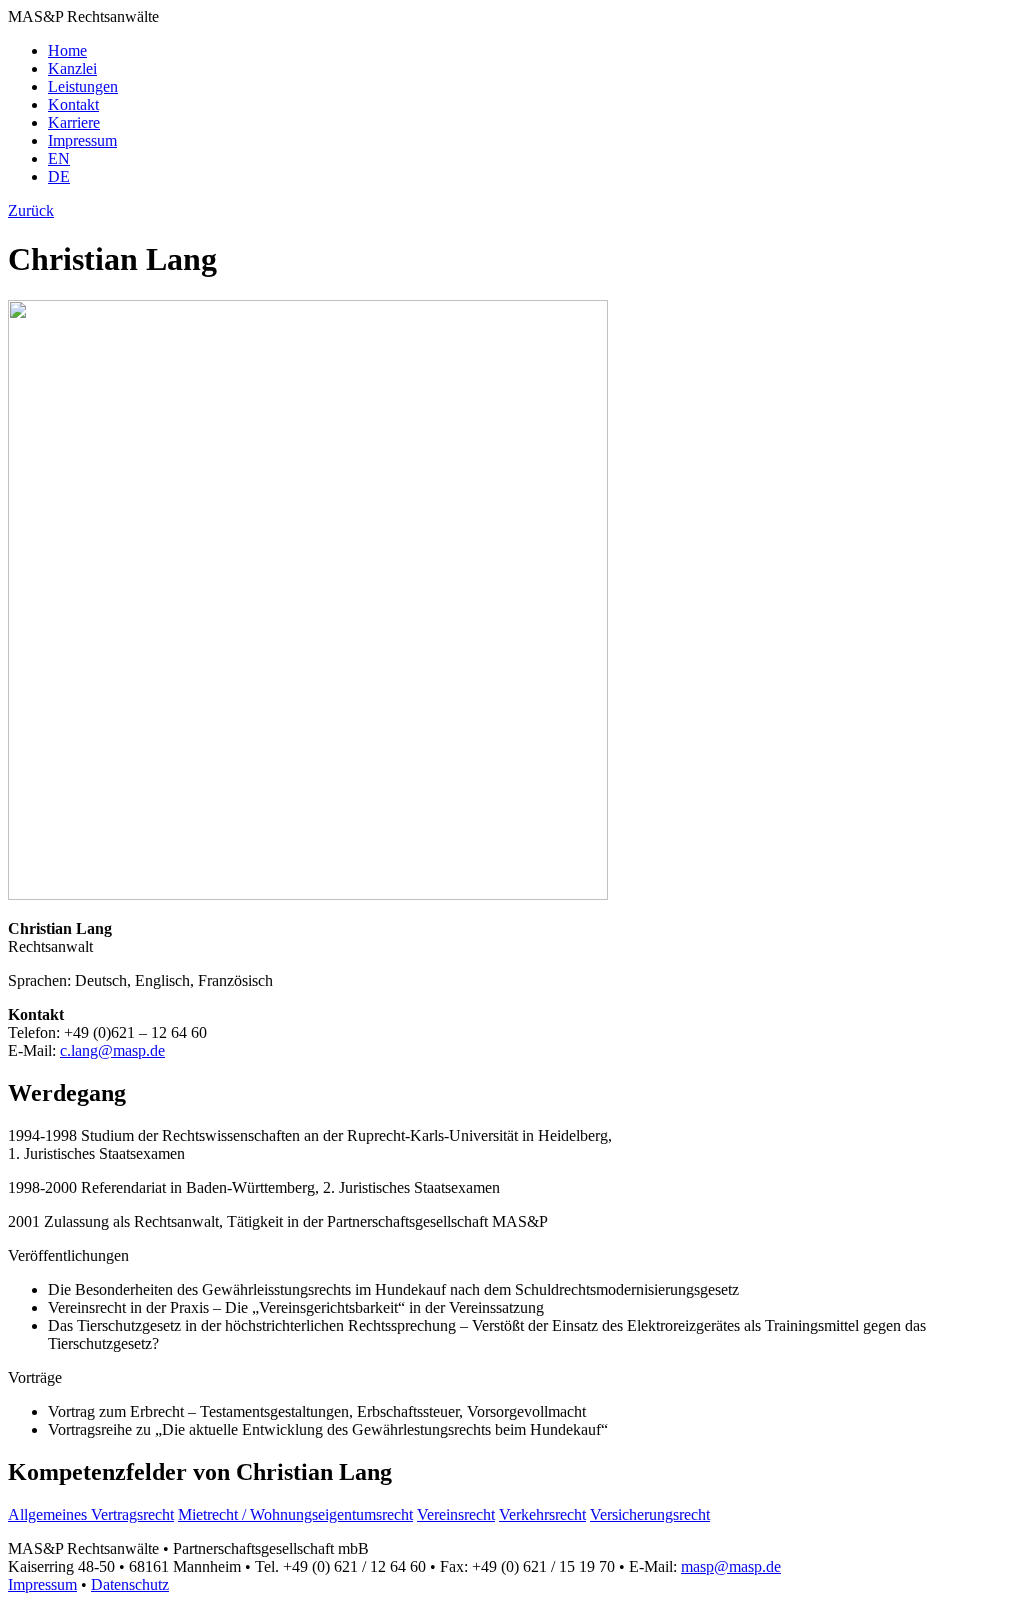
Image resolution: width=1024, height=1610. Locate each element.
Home (67, 50)
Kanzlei (72, 68)
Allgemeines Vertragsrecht (91, 1514)
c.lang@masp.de (112, 1050)
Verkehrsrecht (542, 1514)
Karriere (74, 122)
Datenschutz (130, 1584)
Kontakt (73, 104)
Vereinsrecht (456, 1514)
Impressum (82, 140)
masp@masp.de (731, 1566)
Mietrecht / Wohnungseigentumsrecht (295, 1514)
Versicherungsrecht (650, 1514)
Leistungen (83, 86)
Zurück (31, 210)
